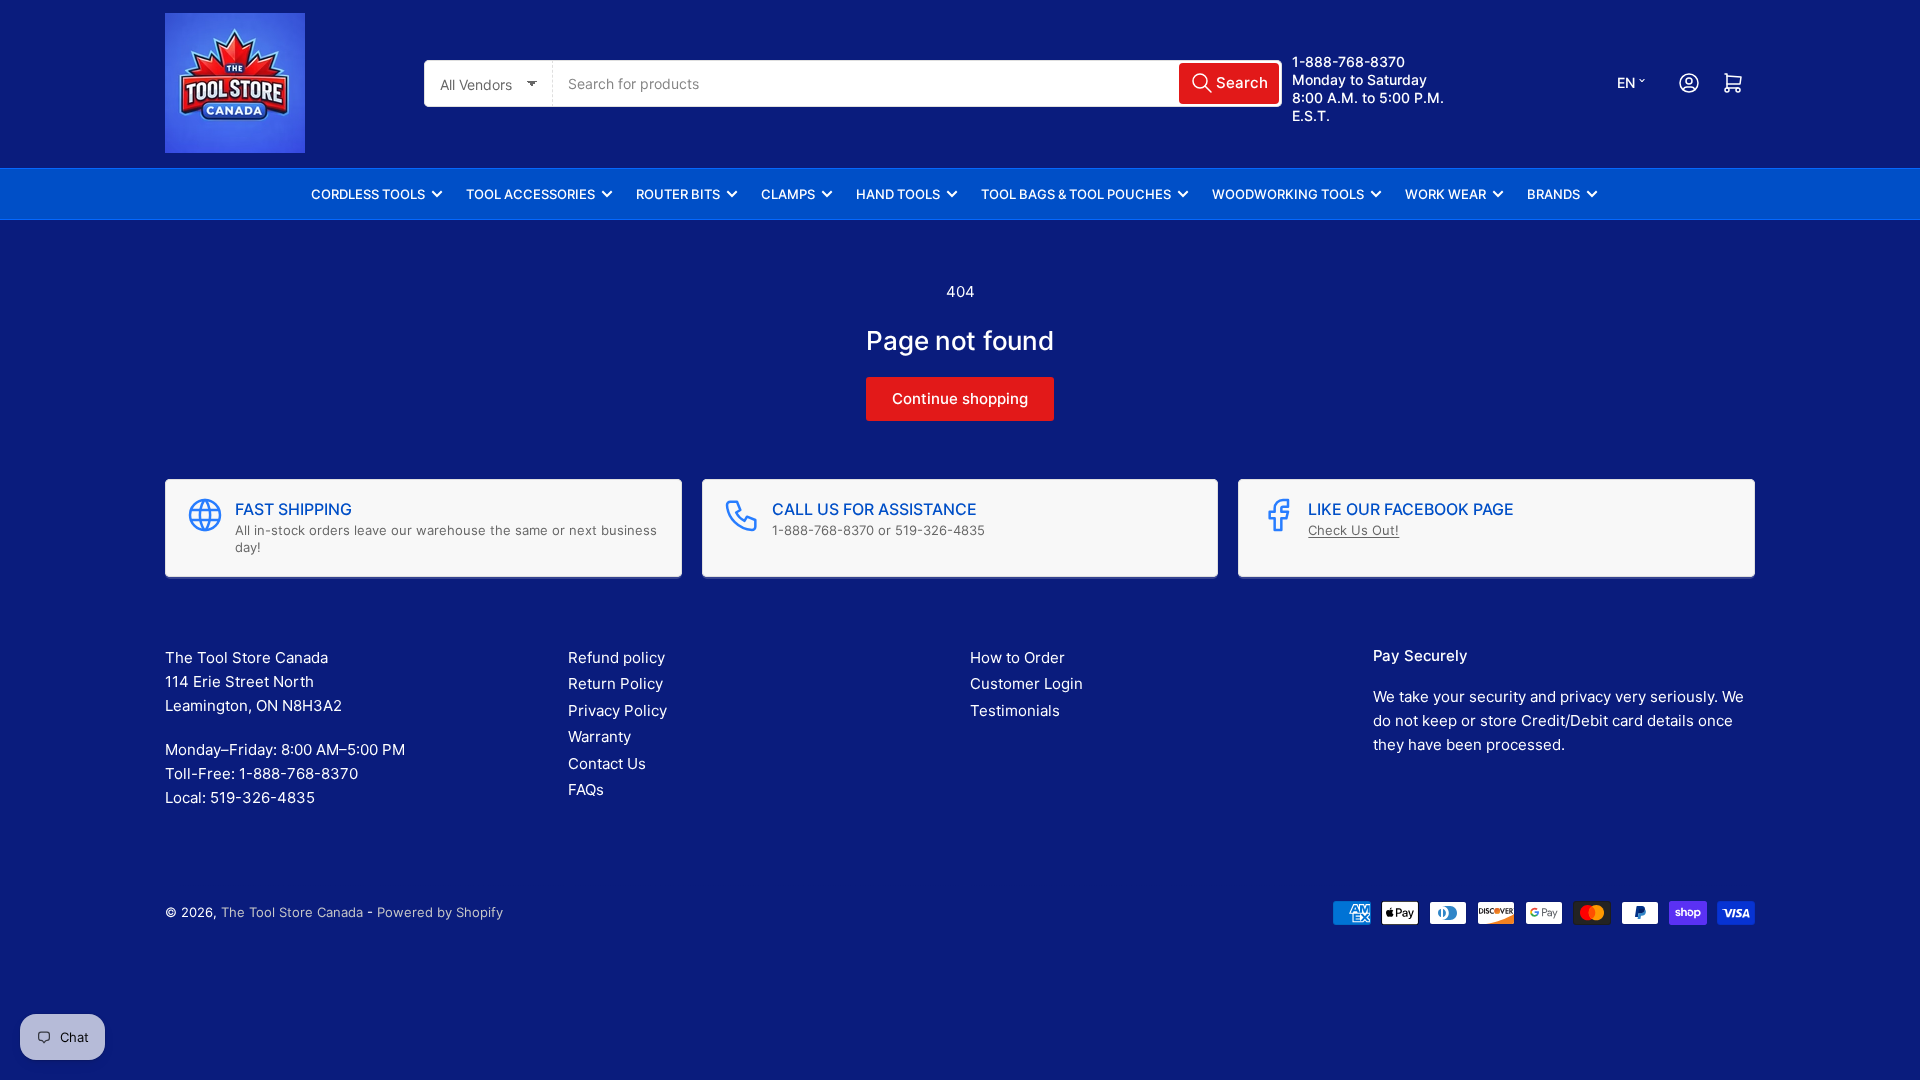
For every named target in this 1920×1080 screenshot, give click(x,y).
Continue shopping (960, 398)
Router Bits (678, 194)
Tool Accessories (530, 194)
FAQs (586, 789)
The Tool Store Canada (292, 912)
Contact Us (607, 763)
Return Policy (615, 683)
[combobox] (917, 83)
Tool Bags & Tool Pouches (1076, 194)
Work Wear (1445, 194)
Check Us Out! (1353, 530)
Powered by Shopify (440, 912)
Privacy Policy (617, 710)
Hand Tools (898, 194)
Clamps (788, 194)
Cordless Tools (368, 194)
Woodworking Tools (1288, 194)
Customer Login (1026, 683)
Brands (1553, 194)
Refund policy (616, 657)
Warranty (599, 736)
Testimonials (1015, 710)
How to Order (1017, 657)
